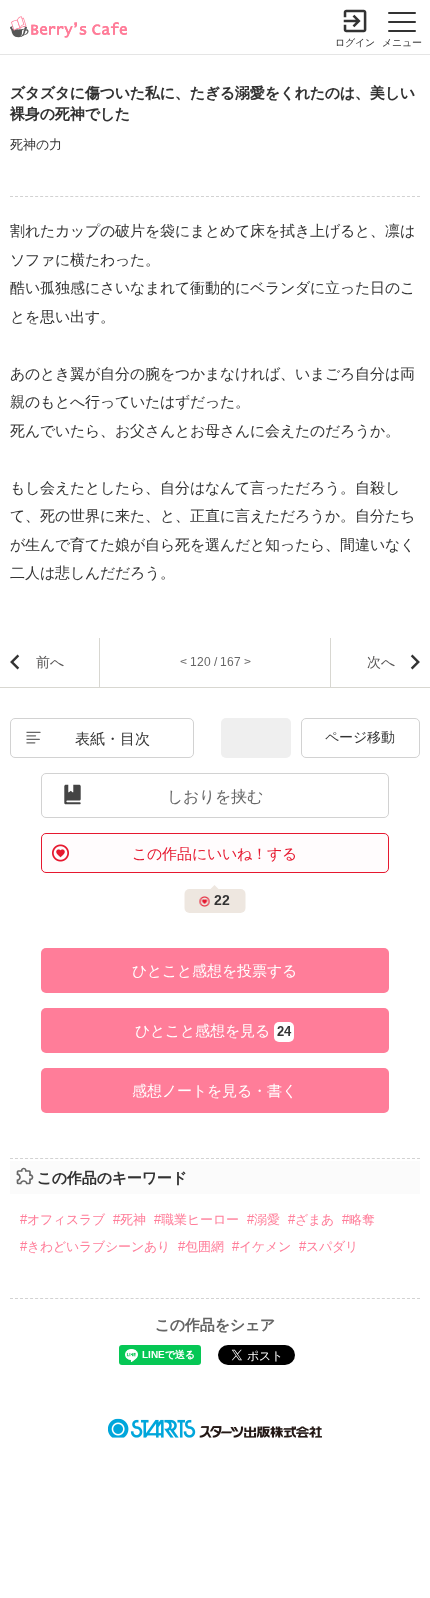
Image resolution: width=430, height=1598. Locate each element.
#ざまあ (311, 1219)
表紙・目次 (112, 738)
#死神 (129, 1219)
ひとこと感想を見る (213, 1030)
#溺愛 (263, 1219)
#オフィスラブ (62, 1219)
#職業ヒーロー (196, 1219)
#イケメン (261, 1246)
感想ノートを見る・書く (214, 1090)
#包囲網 (201, 1246)
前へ (50, 662)
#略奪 (358, 1219)
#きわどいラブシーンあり (95, 1246)
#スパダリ (328, 1246)
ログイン (355, 42)
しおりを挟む (215, 796)
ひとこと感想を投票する (214, 970)
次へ (381, 662)
